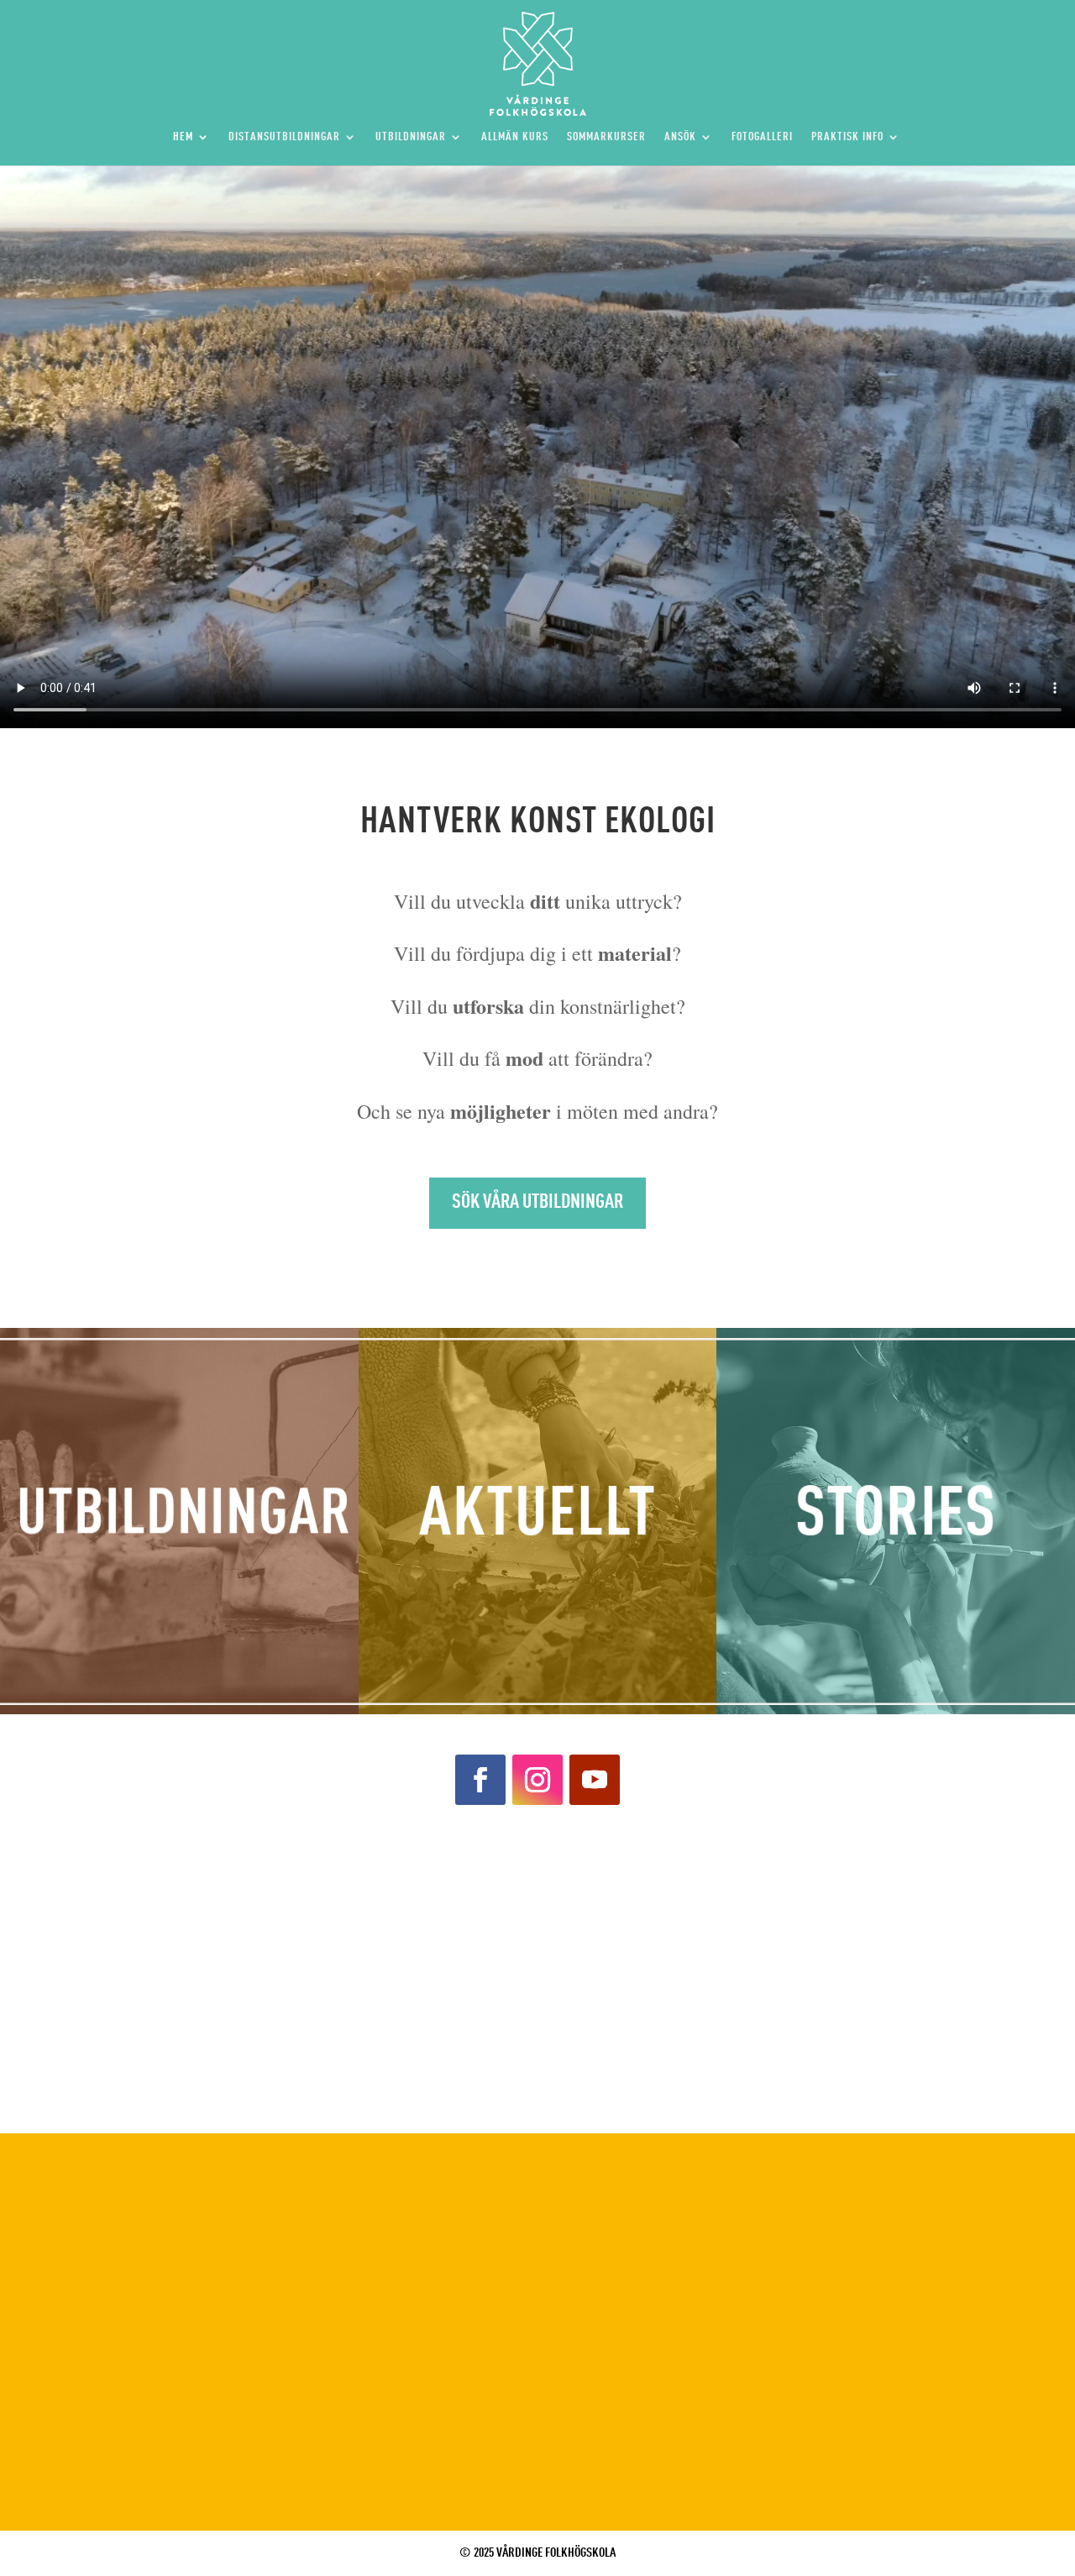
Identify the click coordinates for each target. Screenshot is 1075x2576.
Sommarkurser (606, 137)
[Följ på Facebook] (480, 1780)
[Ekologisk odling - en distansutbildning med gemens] (672, 2058)
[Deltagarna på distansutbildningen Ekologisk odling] (941, 2058)
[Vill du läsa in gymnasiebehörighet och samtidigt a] (134, 1908)
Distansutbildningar (284, 137)
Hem (183, 137)
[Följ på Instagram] (537, 1780)
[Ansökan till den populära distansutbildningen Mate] (941, 1908)
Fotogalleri (762, 137)
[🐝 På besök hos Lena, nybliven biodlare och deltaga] (134, 2058)
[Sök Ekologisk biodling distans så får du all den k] (403, 2058)
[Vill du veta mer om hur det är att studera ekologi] (672, 1908)
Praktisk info (847, 137)
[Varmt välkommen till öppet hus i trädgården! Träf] (403, 1908)
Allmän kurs (515, 137)
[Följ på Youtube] (595, 1780)
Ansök (680, 137)
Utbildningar (411, 137)
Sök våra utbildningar (537, 1203)
